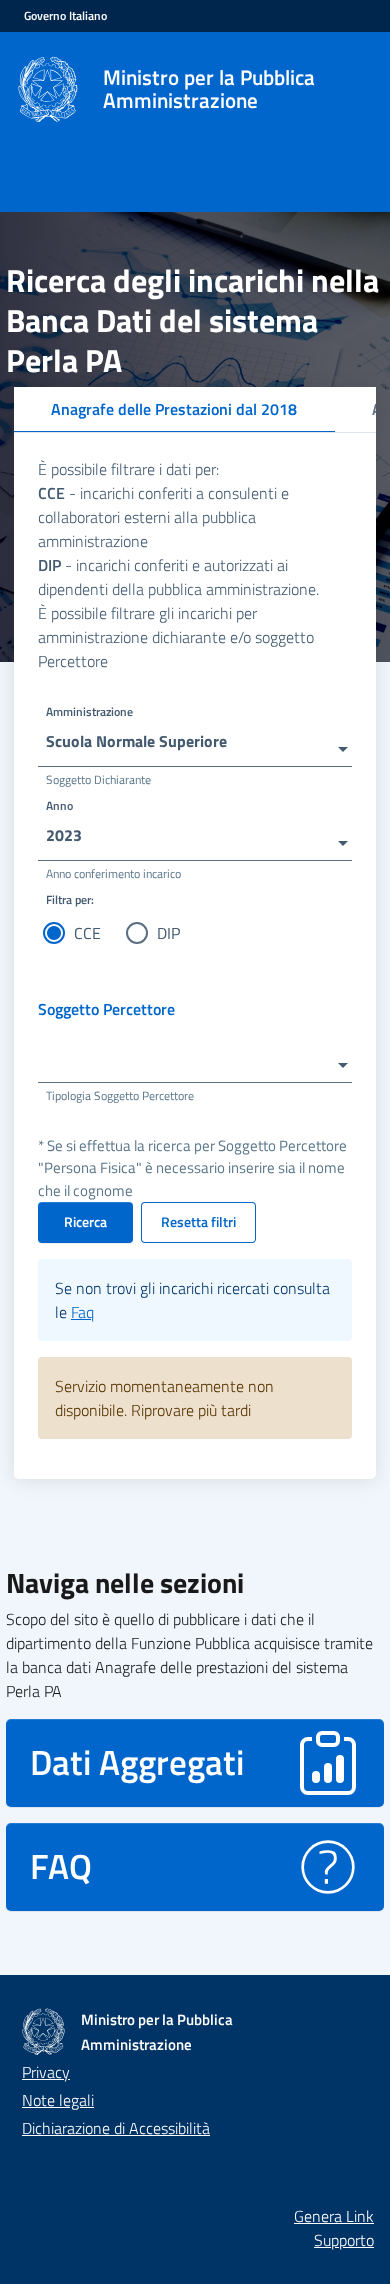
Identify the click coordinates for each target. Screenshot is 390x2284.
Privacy (46, 2072)
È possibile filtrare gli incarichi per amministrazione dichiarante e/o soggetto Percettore (176, 637)
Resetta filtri (198, 1221)
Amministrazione (89, 711)
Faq (82, 1312)
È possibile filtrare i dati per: (128, 469)
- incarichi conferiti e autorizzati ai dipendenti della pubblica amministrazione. (178, 577)
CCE (87, 933)
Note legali (58, 2100)
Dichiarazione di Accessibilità (116, 2128)
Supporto (344, 2240)
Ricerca (85, 1221)
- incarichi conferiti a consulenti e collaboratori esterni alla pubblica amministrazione (163, 517)
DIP (168, 933)
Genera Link (334, 2216)
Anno (59, 805)
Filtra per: (70, 899)
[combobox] (195, 740)
